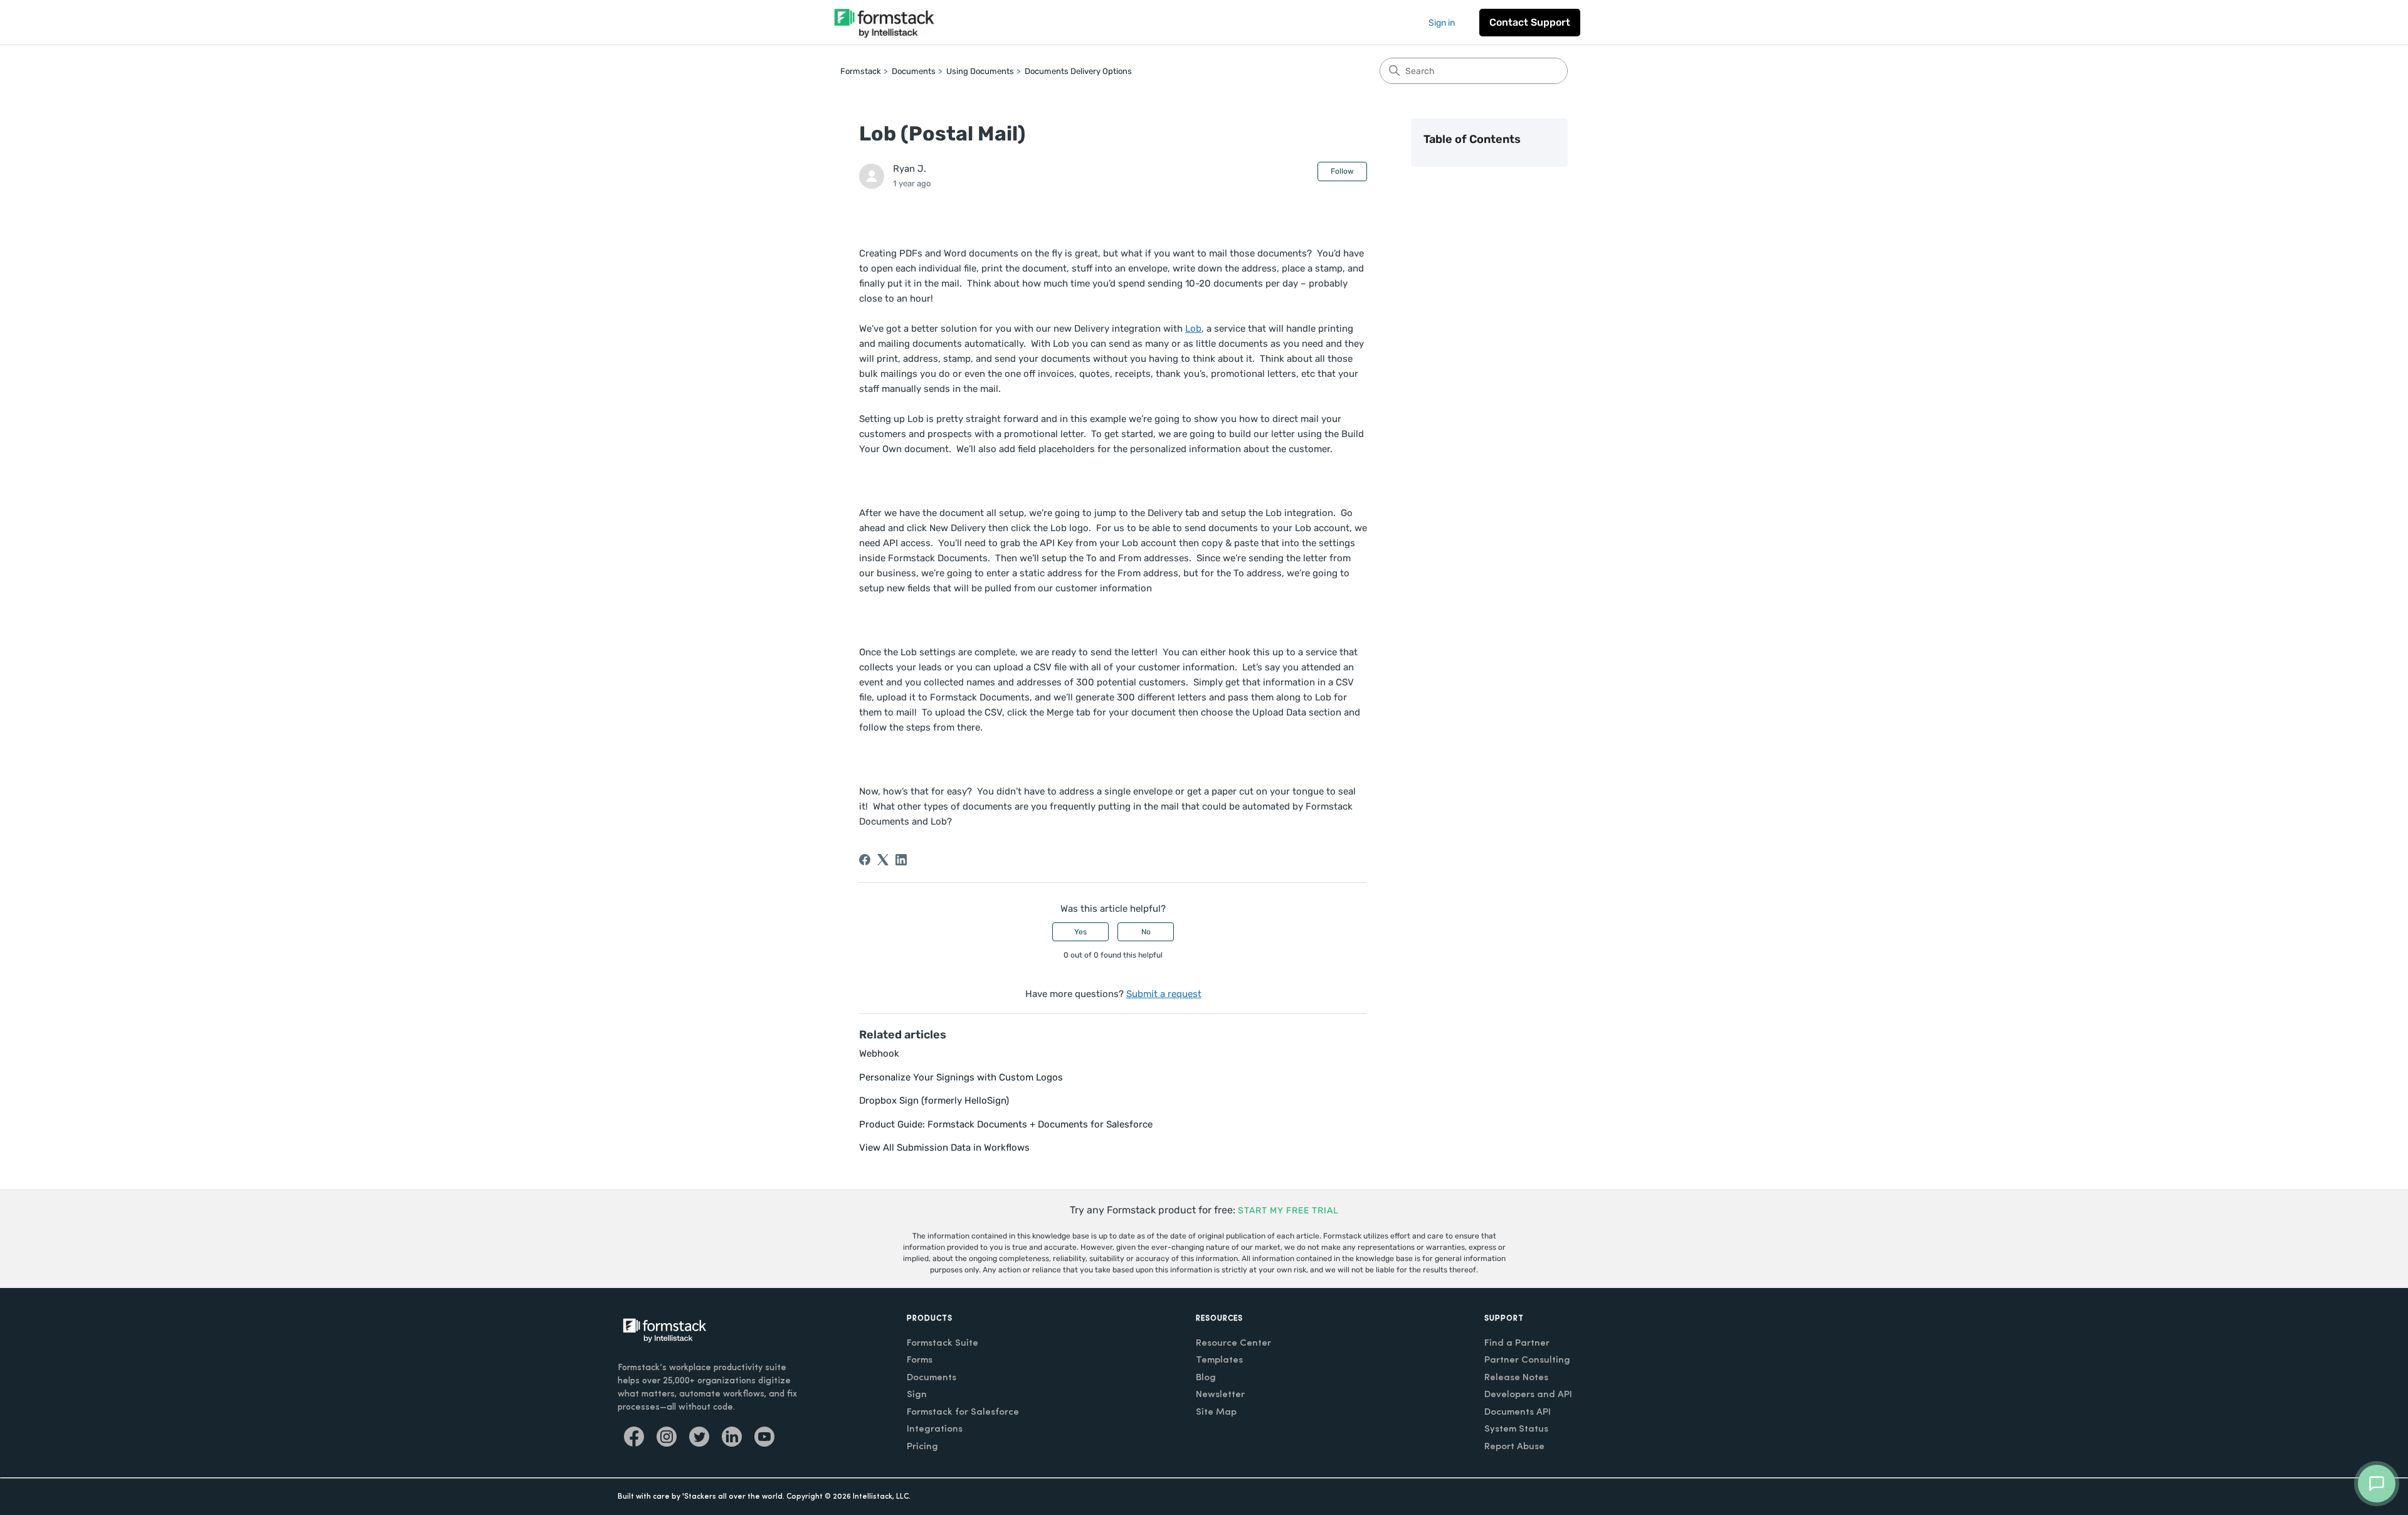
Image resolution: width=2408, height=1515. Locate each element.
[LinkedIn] (901, 860)
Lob (1193, 329)
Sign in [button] (1442, 23)
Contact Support (1530, 22)
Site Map (1216, 1412)
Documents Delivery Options (1078, 71)
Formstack (861, 71)
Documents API (1518, 1412)
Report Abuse (1514, 1447)
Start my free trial (1288, 1211)
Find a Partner (1517, 1343)
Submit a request (1164, 994)
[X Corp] (883, 860)
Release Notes (1516, 1378)
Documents (914, 71)
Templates (1219, 1360)
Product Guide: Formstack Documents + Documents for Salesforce (1006, 1124)
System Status (1516, 1429)
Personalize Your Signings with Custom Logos (961, 1077)
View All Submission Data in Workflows (944, 1148)
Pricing (922, 1447)
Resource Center (1233, 1343)
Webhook (879, 1053)
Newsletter (1220, 1395)
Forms (920, 1360)
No (1146, 932)
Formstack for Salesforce (963, 1412)
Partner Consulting (1527, 1360)
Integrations (935, 1429)
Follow (1342, 171)
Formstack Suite (943, 1343)
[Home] (884, 22)
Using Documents (980, 71)
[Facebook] (865, 860)
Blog (1206, 1378)
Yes (1080, 932)
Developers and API (1528, 1395)
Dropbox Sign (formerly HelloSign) (934, 1101)
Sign (917, 1395)
